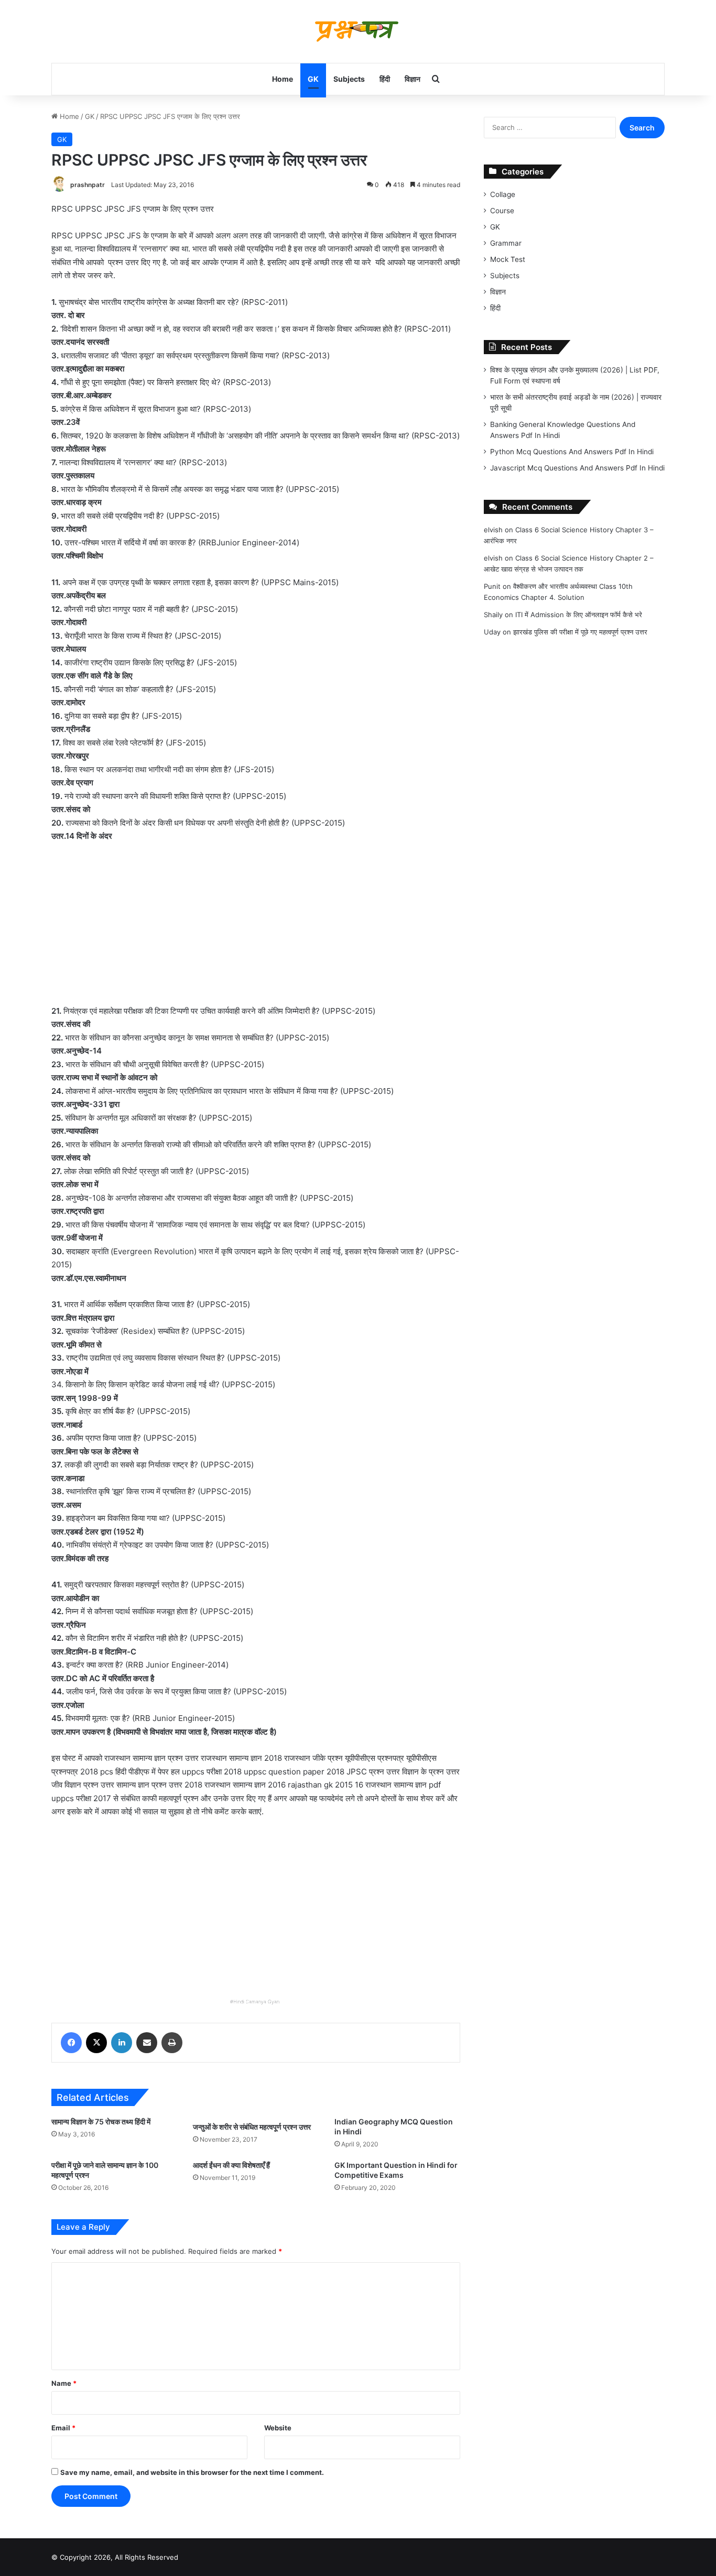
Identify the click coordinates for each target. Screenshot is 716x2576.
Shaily (493, 615)
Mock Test (508, 259)
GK (313, 79)
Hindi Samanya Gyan (256, 2002)
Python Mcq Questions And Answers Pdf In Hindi (572, 452)
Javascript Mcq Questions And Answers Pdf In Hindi (577, 468)
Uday (492, 632)
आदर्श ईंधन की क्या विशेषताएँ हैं (231, 2165)
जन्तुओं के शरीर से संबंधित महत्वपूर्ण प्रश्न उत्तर (252, 2127)
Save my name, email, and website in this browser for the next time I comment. (192, 2472)
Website (278, 2428)
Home (283, 79)
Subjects (349, 79)
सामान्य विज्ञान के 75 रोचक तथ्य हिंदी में (101, 2122)
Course (502, 211)
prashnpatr (88, 185)
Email (63, 2428)
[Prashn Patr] (358, 31)
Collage (503, 194)
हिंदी (385, 79)
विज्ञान (413, 79)
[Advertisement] (256, 929)
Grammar (506, 243)
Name (64, 2383)
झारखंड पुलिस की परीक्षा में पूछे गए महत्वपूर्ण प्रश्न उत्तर (580, 632)
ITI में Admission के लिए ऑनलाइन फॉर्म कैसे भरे (579, 615)
